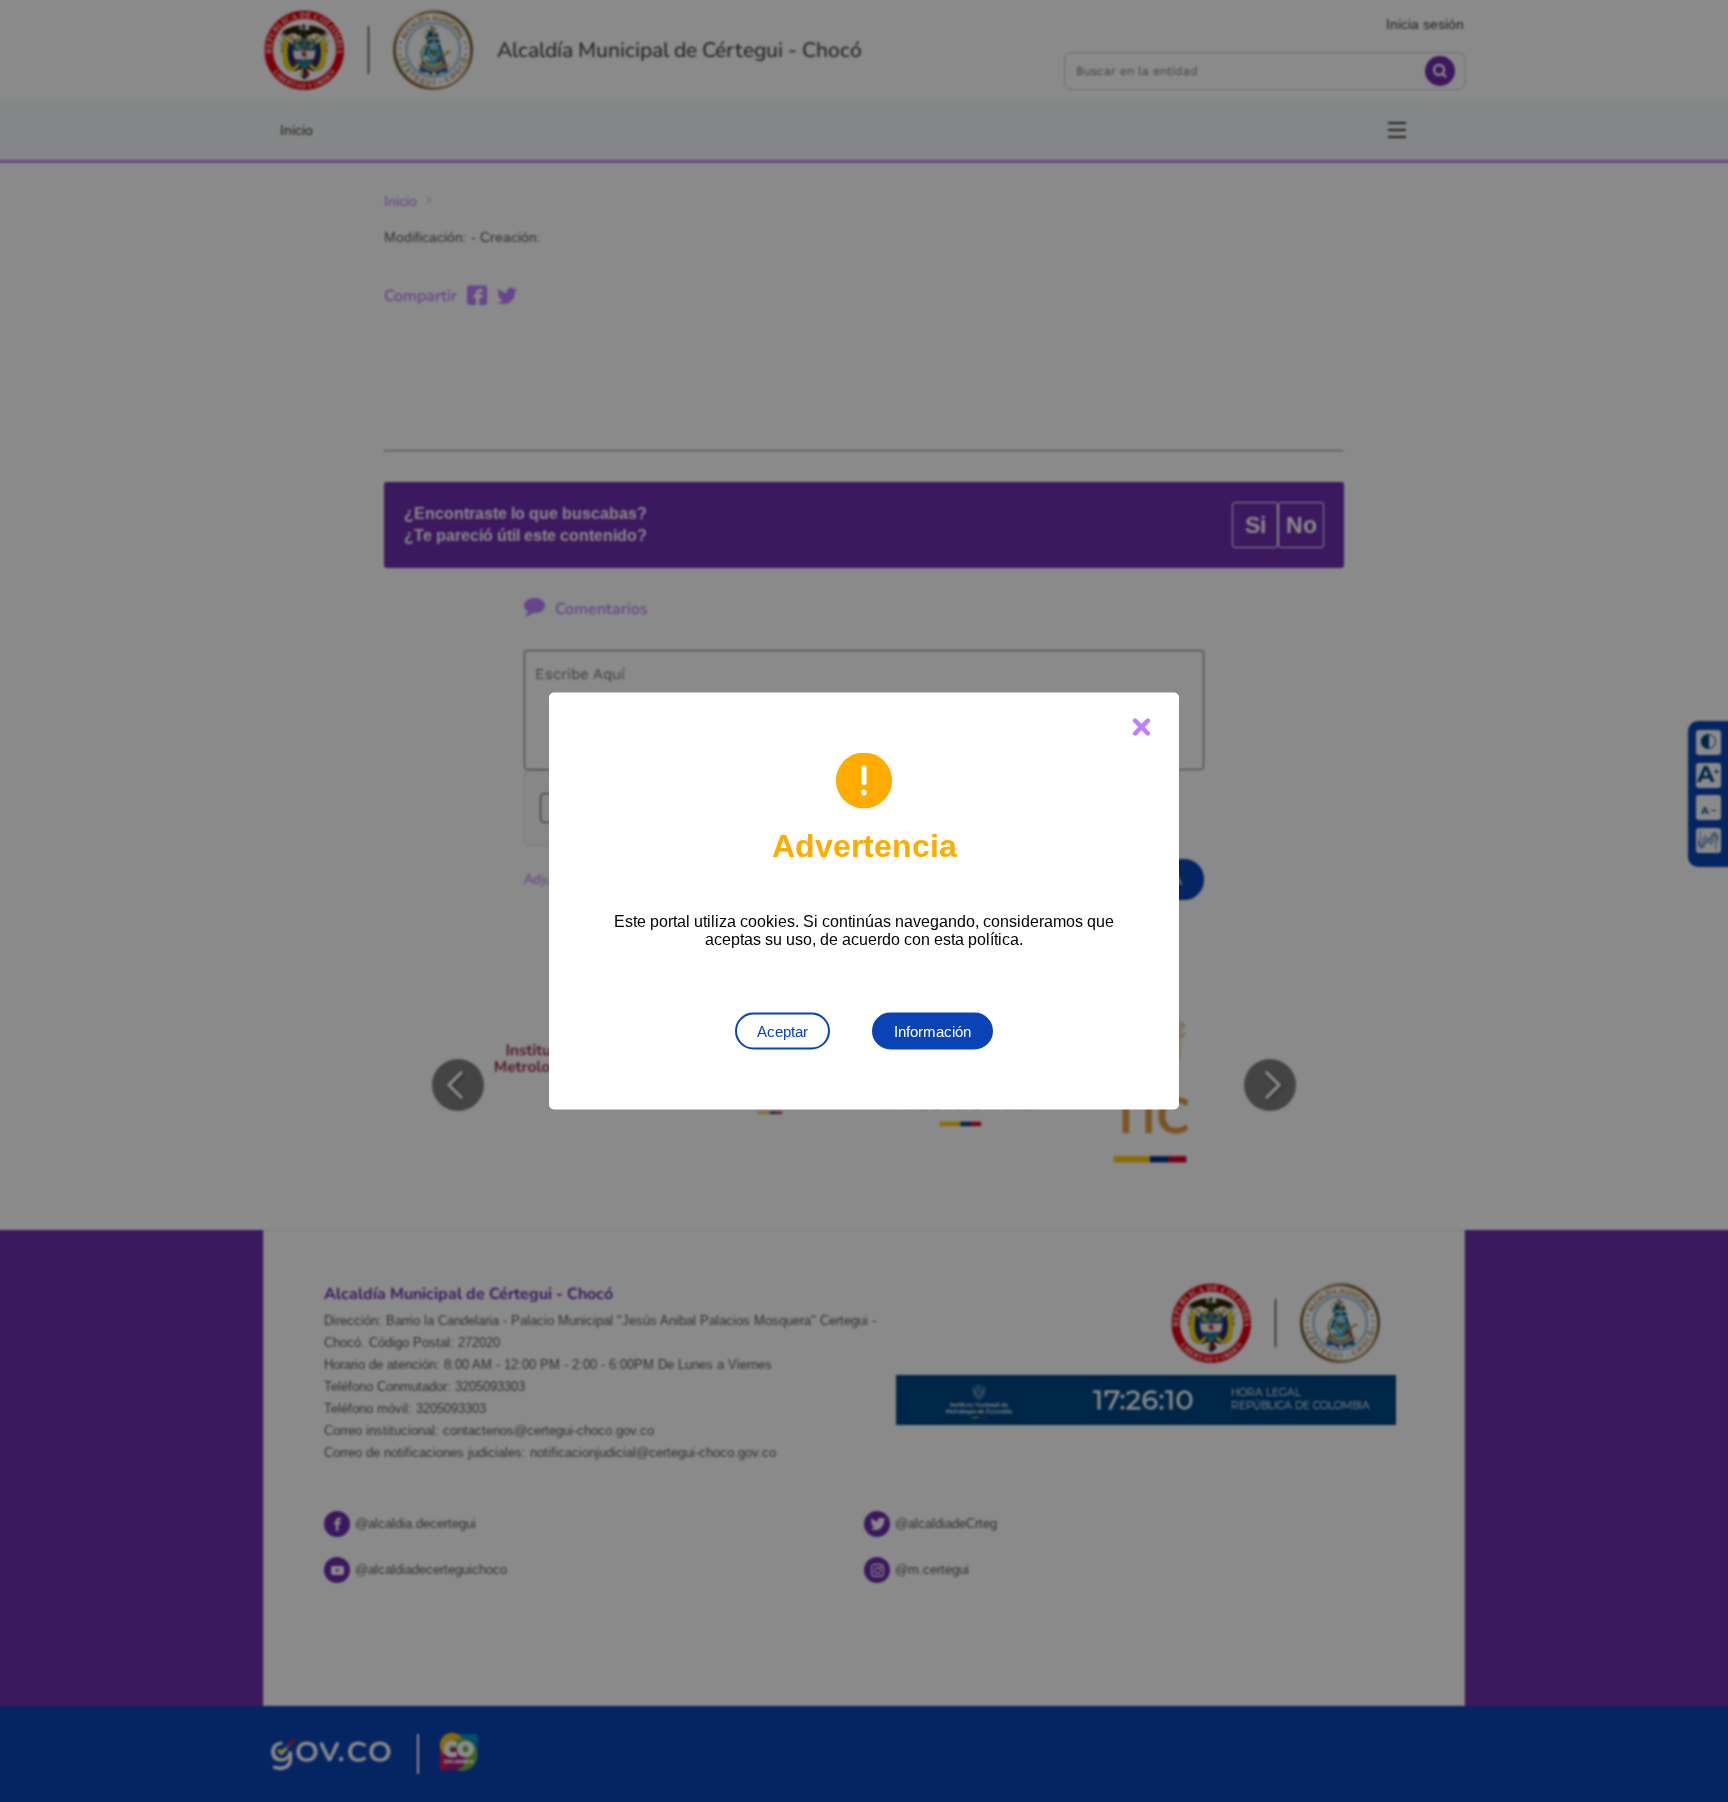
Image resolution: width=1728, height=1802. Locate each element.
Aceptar (782, 1031)
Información (932, 1031)
